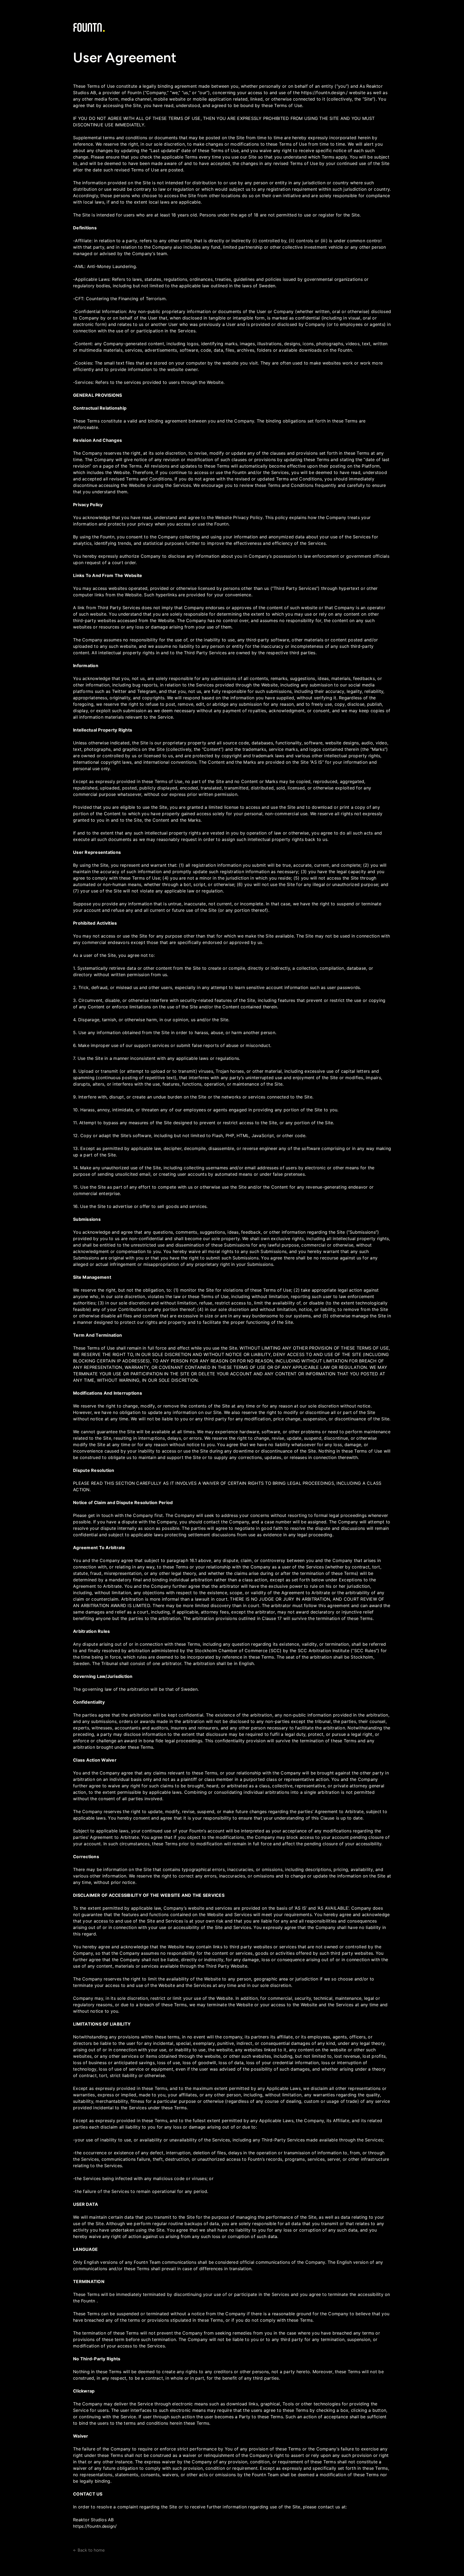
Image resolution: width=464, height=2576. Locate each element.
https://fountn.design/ (95, 2526)
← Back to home (89, 2550)
